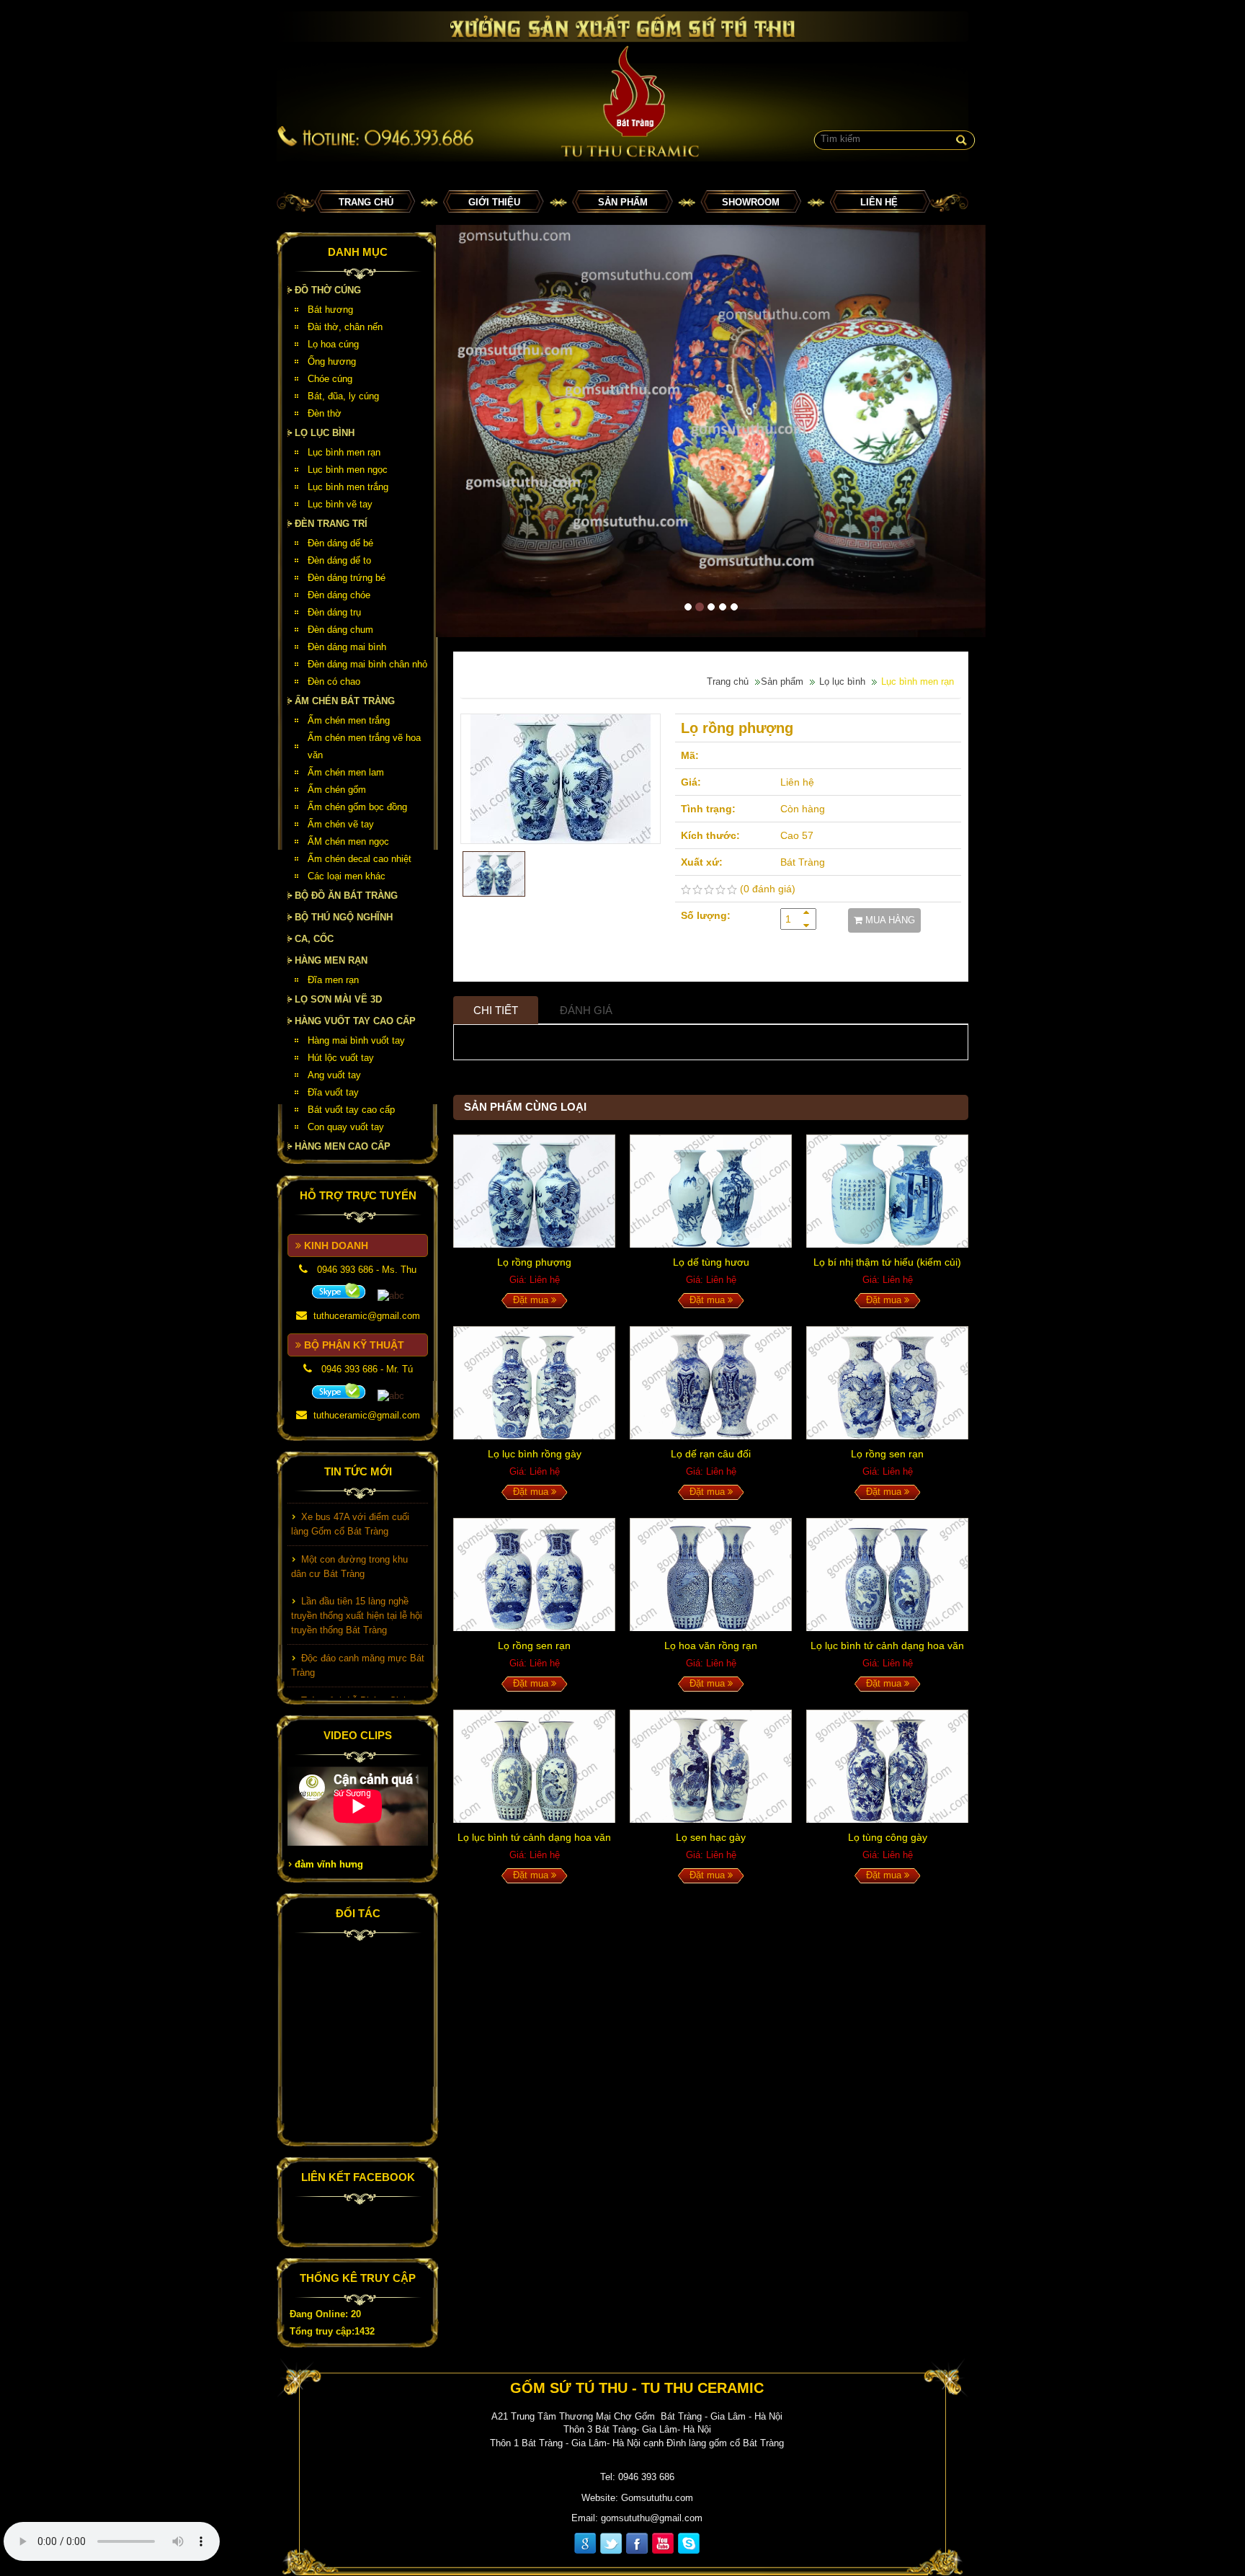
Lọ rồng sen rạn (887, 1454)
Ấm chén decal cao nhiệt (360, 859)
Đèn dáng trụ (334, 612)
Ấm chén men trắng (349, 720)
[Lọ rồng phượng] (561, 779)
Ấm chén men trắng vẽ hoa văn (364, 746)
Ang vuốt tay (334, 1075)
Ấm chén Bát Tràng (345, 701)
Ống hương (332, 361)
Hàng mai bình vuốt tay (356, 1040)
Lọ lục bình (325, 433)
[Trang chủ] (622, 86)
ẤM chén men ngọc (348, 841)
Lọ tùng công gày (888, 1837)
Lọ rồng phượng (534, 1262)
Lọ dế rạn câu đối (711, 1454)
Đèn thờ (325, 413)
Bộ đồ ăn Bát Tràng (346, 896)
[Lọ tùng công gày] (887, 1766)
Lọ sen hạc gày (711, 1837)
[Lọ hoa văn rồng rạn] (711, 1575)
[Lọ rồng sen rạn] (887, 1383)
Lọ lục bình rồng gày (535, 1454)
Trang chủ (366, 202)
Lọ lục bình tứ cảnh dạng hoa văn (887, 1645)
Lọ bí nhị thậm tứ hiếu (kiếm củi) (887, 1262)
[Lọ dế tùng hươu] (711, 1191)
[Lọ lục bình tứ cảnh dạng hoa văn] (887, 1575)
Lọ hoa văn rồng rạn (711, 1645)
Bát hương (330, 310)
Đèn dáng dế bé (340, 543)
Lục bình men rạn (344, 452)
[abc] (339, 1291)
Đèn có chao (334, 681)
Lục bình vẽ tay (340, 504)
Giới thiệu (494, 202)
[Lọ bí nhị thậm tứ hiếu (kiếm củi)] (887, 1191)
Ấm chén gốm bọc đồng (357, 807)
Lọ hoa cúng (333, 344)
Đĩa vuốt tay (333, 1092)
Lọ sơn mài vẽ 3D (338, 999)
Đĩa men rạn (333, 980)
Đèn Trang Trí (331, 524)
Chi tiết (496, 1010)
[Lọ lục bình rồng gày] (534, 1383)
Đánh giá (586, 1010)
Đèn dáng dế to (339, 560)
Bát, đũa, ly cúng (343, 396)
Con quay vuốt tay (346, 1127)
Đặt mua (532, 1300)
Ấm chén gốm (337, 790)
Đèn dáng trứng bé (347, 578)
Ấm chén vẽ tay (341, 824)
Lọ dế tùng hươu (711, 1262)
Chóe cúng (330, 379)
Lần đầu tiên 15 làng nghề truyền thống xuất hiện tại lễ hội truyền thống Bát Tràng (357, 1588)
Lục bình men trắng (348, 487)
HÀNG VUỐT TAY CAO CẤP (355, 1021)
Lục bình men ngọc (348, 470)
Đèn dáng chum (340, 630)
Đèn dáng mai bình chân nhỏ (367, 664)
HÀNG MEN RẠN (331, 960)
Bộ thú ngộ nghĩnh (344, 917)
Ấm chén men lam (346, 772)
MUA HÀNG (889, 920)
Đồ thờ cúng (328, 290)
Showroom (751, 202)
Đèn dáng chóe (339, 595)
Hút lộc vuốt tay (341, 1058)
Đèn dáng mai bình (347, 647)
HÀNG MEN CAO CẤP (343, 1146)
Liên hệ (879, 202)
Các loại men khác (347, 876)
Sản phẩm (623, 202)
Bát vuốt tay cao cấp (351, 1110)
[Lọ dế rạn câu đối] (711, 1383)
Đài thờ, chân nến (345, 327)
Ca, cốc (314, 939)
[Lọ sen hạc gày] (711, 1766)
